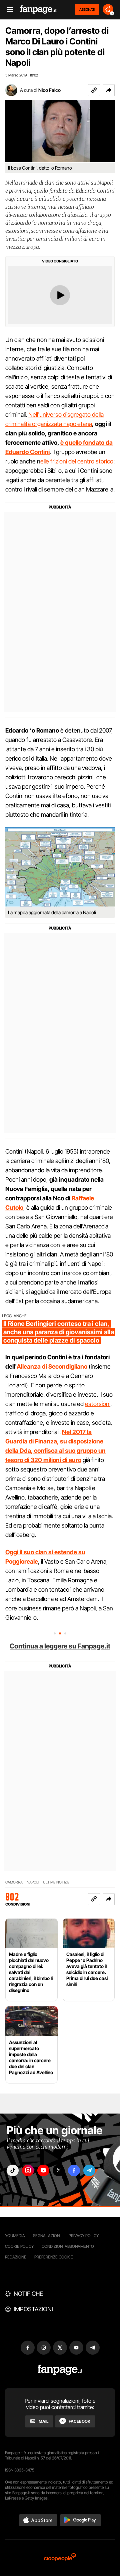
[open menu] (8, 10)
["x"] (59, 2170)
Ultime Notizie (56, 1882)
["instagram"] (28, 2170)
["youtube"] (43, 2170)
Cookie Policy (19, 2246)
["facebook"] (74, 2170)
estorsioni (98, 1404)
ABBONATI (87, 9)
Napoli (33, 1882)
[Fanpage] (60, 2370)
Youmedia (15, 2236)
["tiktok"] (13, 2170)
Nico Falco (49, 90)
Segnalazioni (47, 2236)
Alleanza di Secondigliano (52, 1366)
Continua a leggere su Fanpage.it (60, 1646)
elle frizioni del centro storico (77, 461)
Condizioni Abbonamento (68, 2246)
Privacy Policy (84, 2236)
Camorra (14, 1882)
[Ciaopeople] (60, 2558)
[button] (109, 90)
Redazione (16, 2257)
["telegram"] (89, 2170)
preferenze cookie (54, 2257)
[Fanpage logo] (38, 10)
